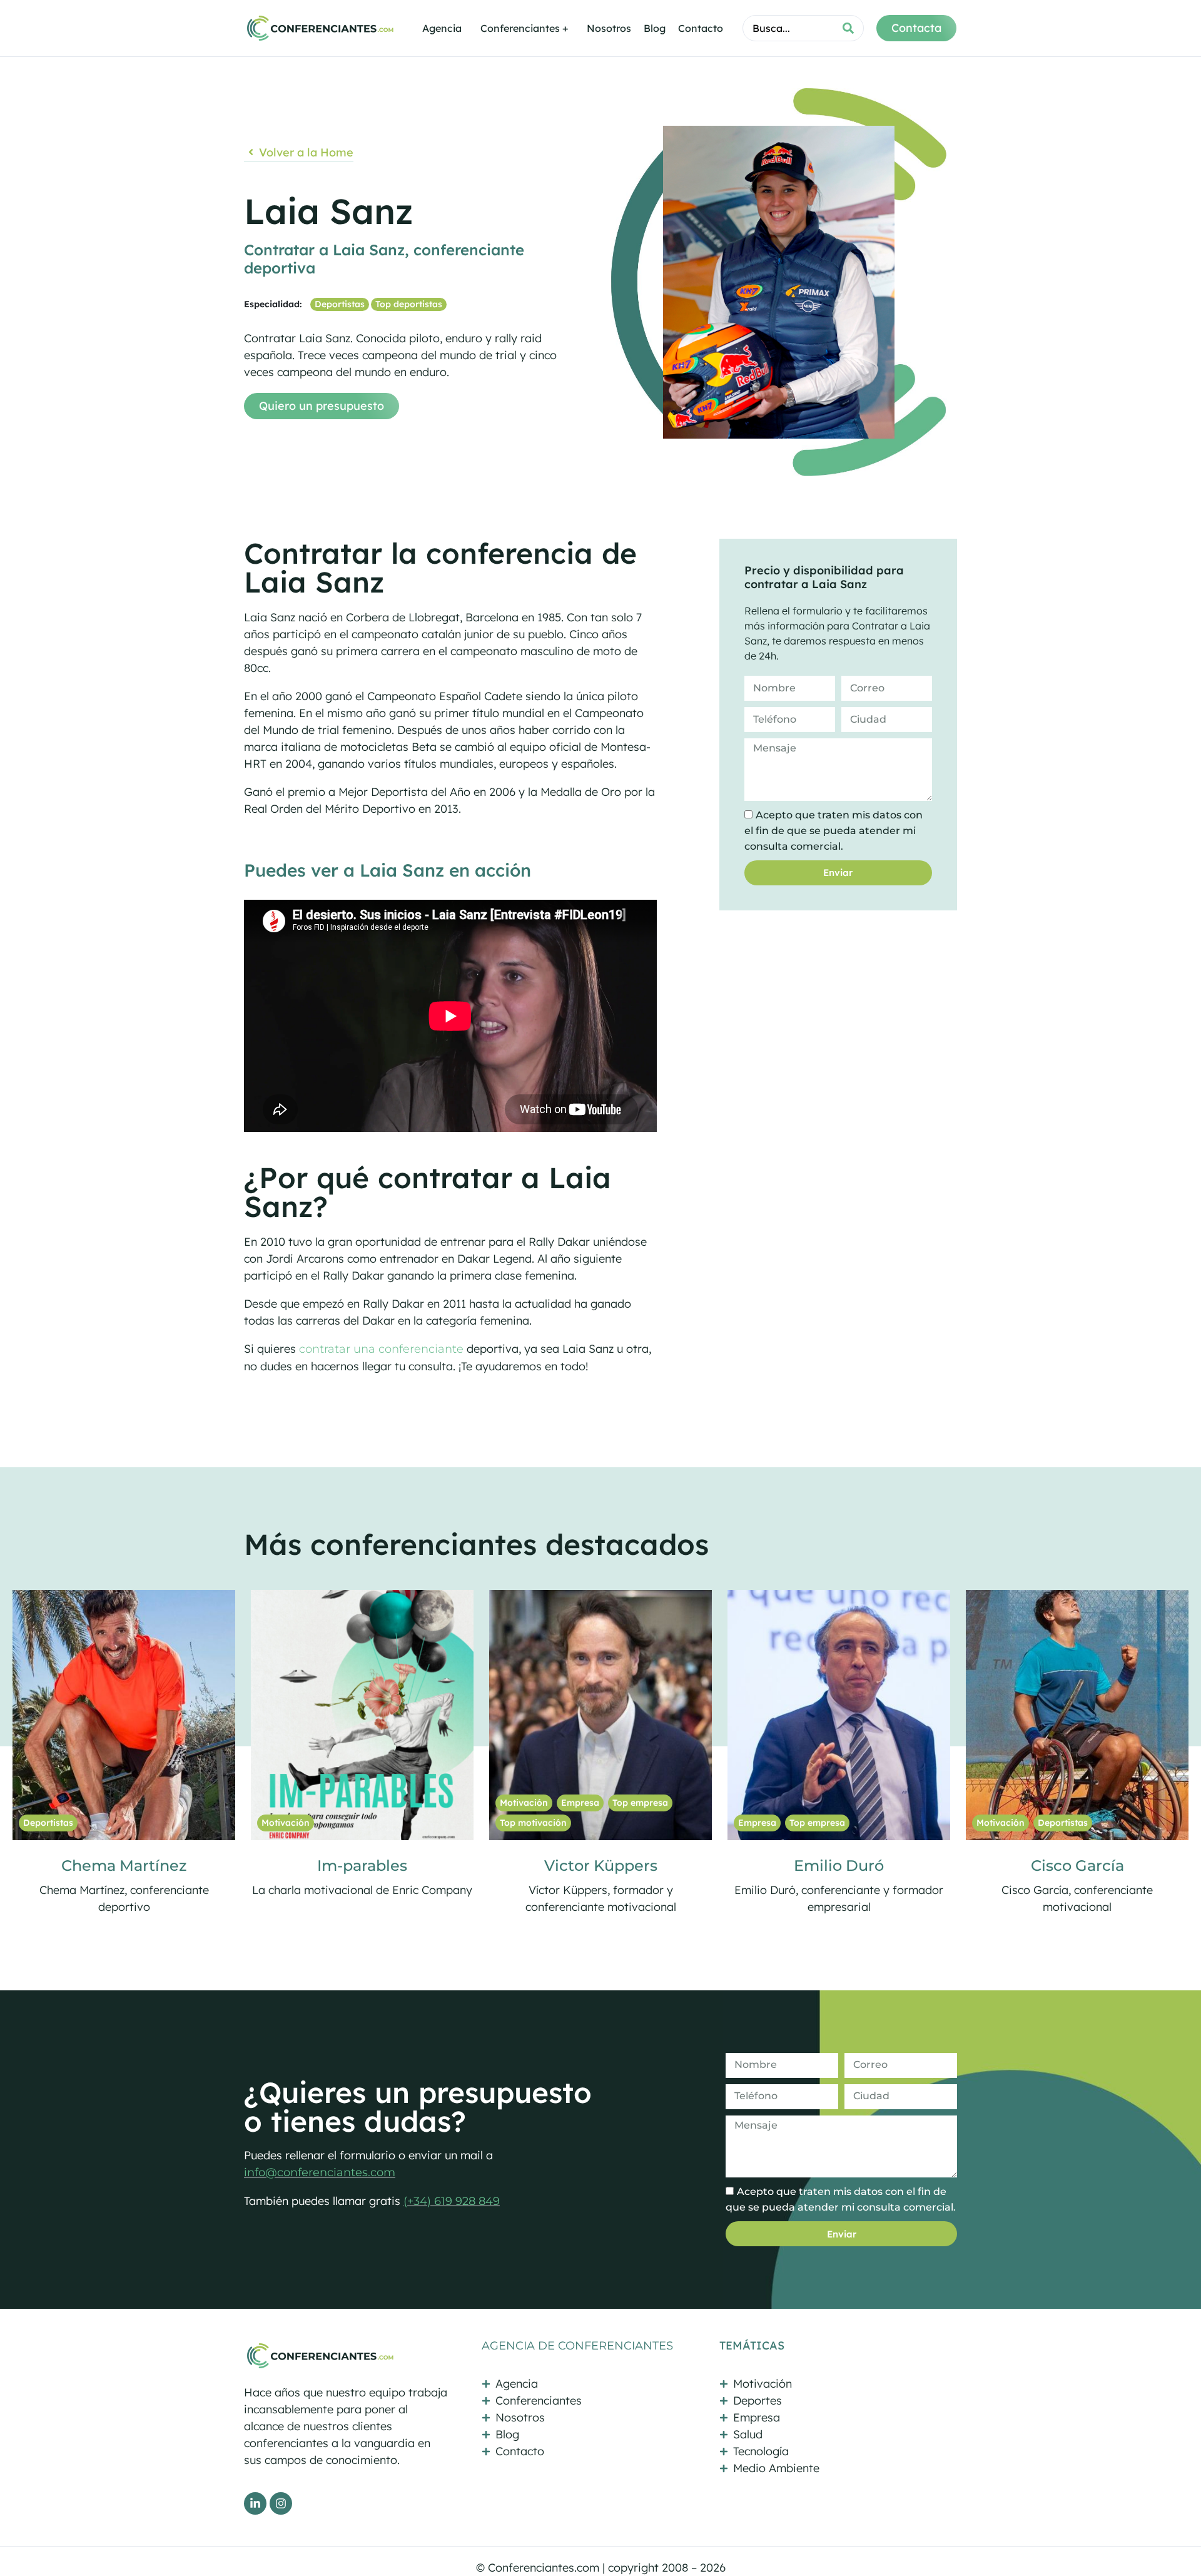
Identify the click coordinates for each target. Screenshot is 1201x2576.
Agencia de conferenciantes (577, 2346)
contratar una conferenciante (380, 1349)
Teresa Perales (839, 1866)
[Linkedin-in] (255, 2503)
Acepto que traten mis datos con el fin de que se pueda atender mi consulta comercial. (834, 831)
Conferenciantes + (524, 28)
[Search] (848, 28)
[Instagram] (281, 2503)
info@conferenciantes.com (320, 2172)
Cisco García (601, 1866)
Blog (655, 28)
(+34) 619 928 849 (452, 2201)
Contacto (701, 28)
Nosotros (609, 28)
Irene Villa (1077, 1866)
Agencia (442, 28)
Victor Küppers (124, 1866)
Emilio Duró (362, 1866)
